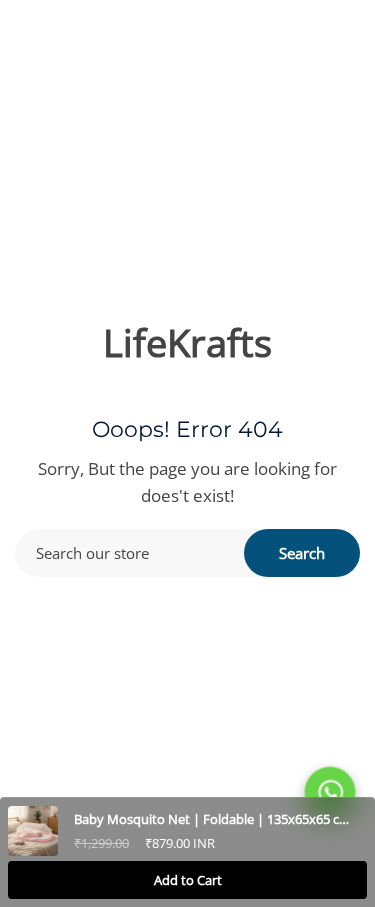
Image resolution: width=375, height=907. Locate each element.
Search (302, 553)
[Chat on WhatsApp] (330, 792)
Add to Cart (188, 880)
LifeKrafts (187, 342)
